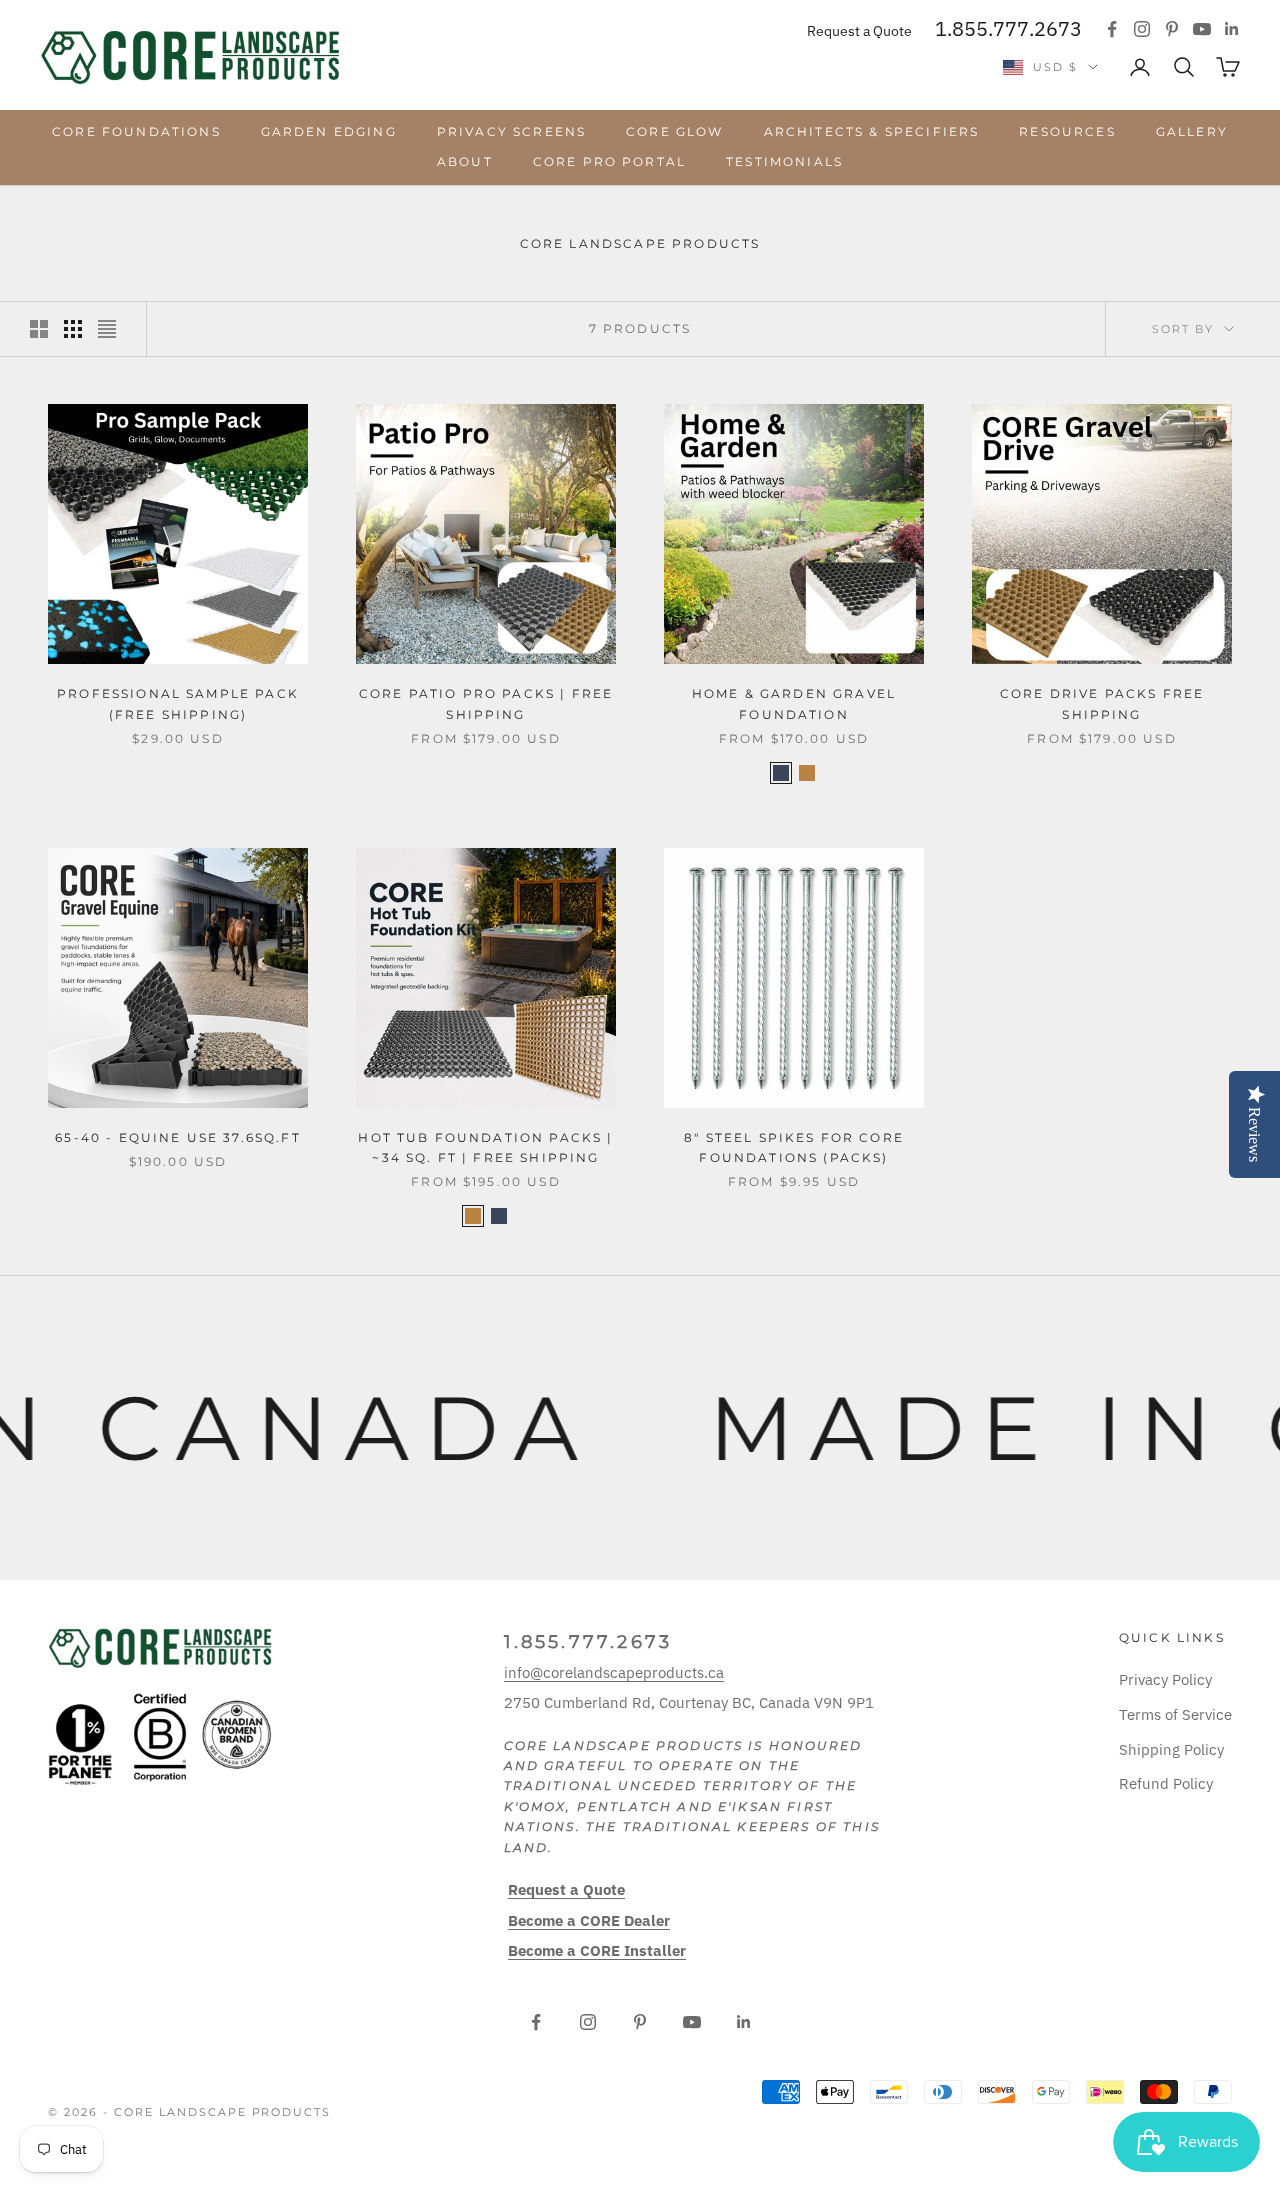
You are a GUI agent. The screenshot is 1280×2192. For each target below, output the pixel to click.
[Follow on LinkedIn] (1232, 29)
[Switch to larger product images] (39, 329)
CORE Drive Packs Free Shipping (1102, 703)
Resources (1067, 131)
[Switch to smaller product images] (73, 329)
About (465, 161)
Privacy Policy (1165, 1679)
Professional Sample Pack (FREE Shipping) (178, 703)
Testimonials (784, 161)
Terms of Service (1175, 1714)
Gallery (1192, 131)
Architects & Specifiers (872, 131)
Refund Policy (1166, 1783)
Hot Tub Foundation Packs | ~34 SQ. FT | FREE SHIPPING (485, 1147)
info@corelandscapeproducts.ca (614, 1672)
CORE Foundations (136, 131)
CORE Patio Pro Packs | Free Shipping (486, 703)
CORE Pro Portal (609, 161)
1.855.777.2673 (1008, 28)
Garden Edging (329, 131)
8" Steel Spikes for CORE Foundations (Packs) (794, 1147)
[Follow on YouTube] (1202, 29)
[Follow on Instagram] (1142, 29)
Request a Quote (859, 31)
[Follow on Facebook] (1112, 29)
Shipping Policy (1171, 1749)
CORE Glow (674, 131)
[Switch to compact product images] (107, 329)
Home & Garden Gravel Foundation (794, 703)
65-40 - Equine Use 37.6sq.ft (177, 1137)
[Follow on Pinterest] (1172, 29)
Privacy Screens (511, 131)
